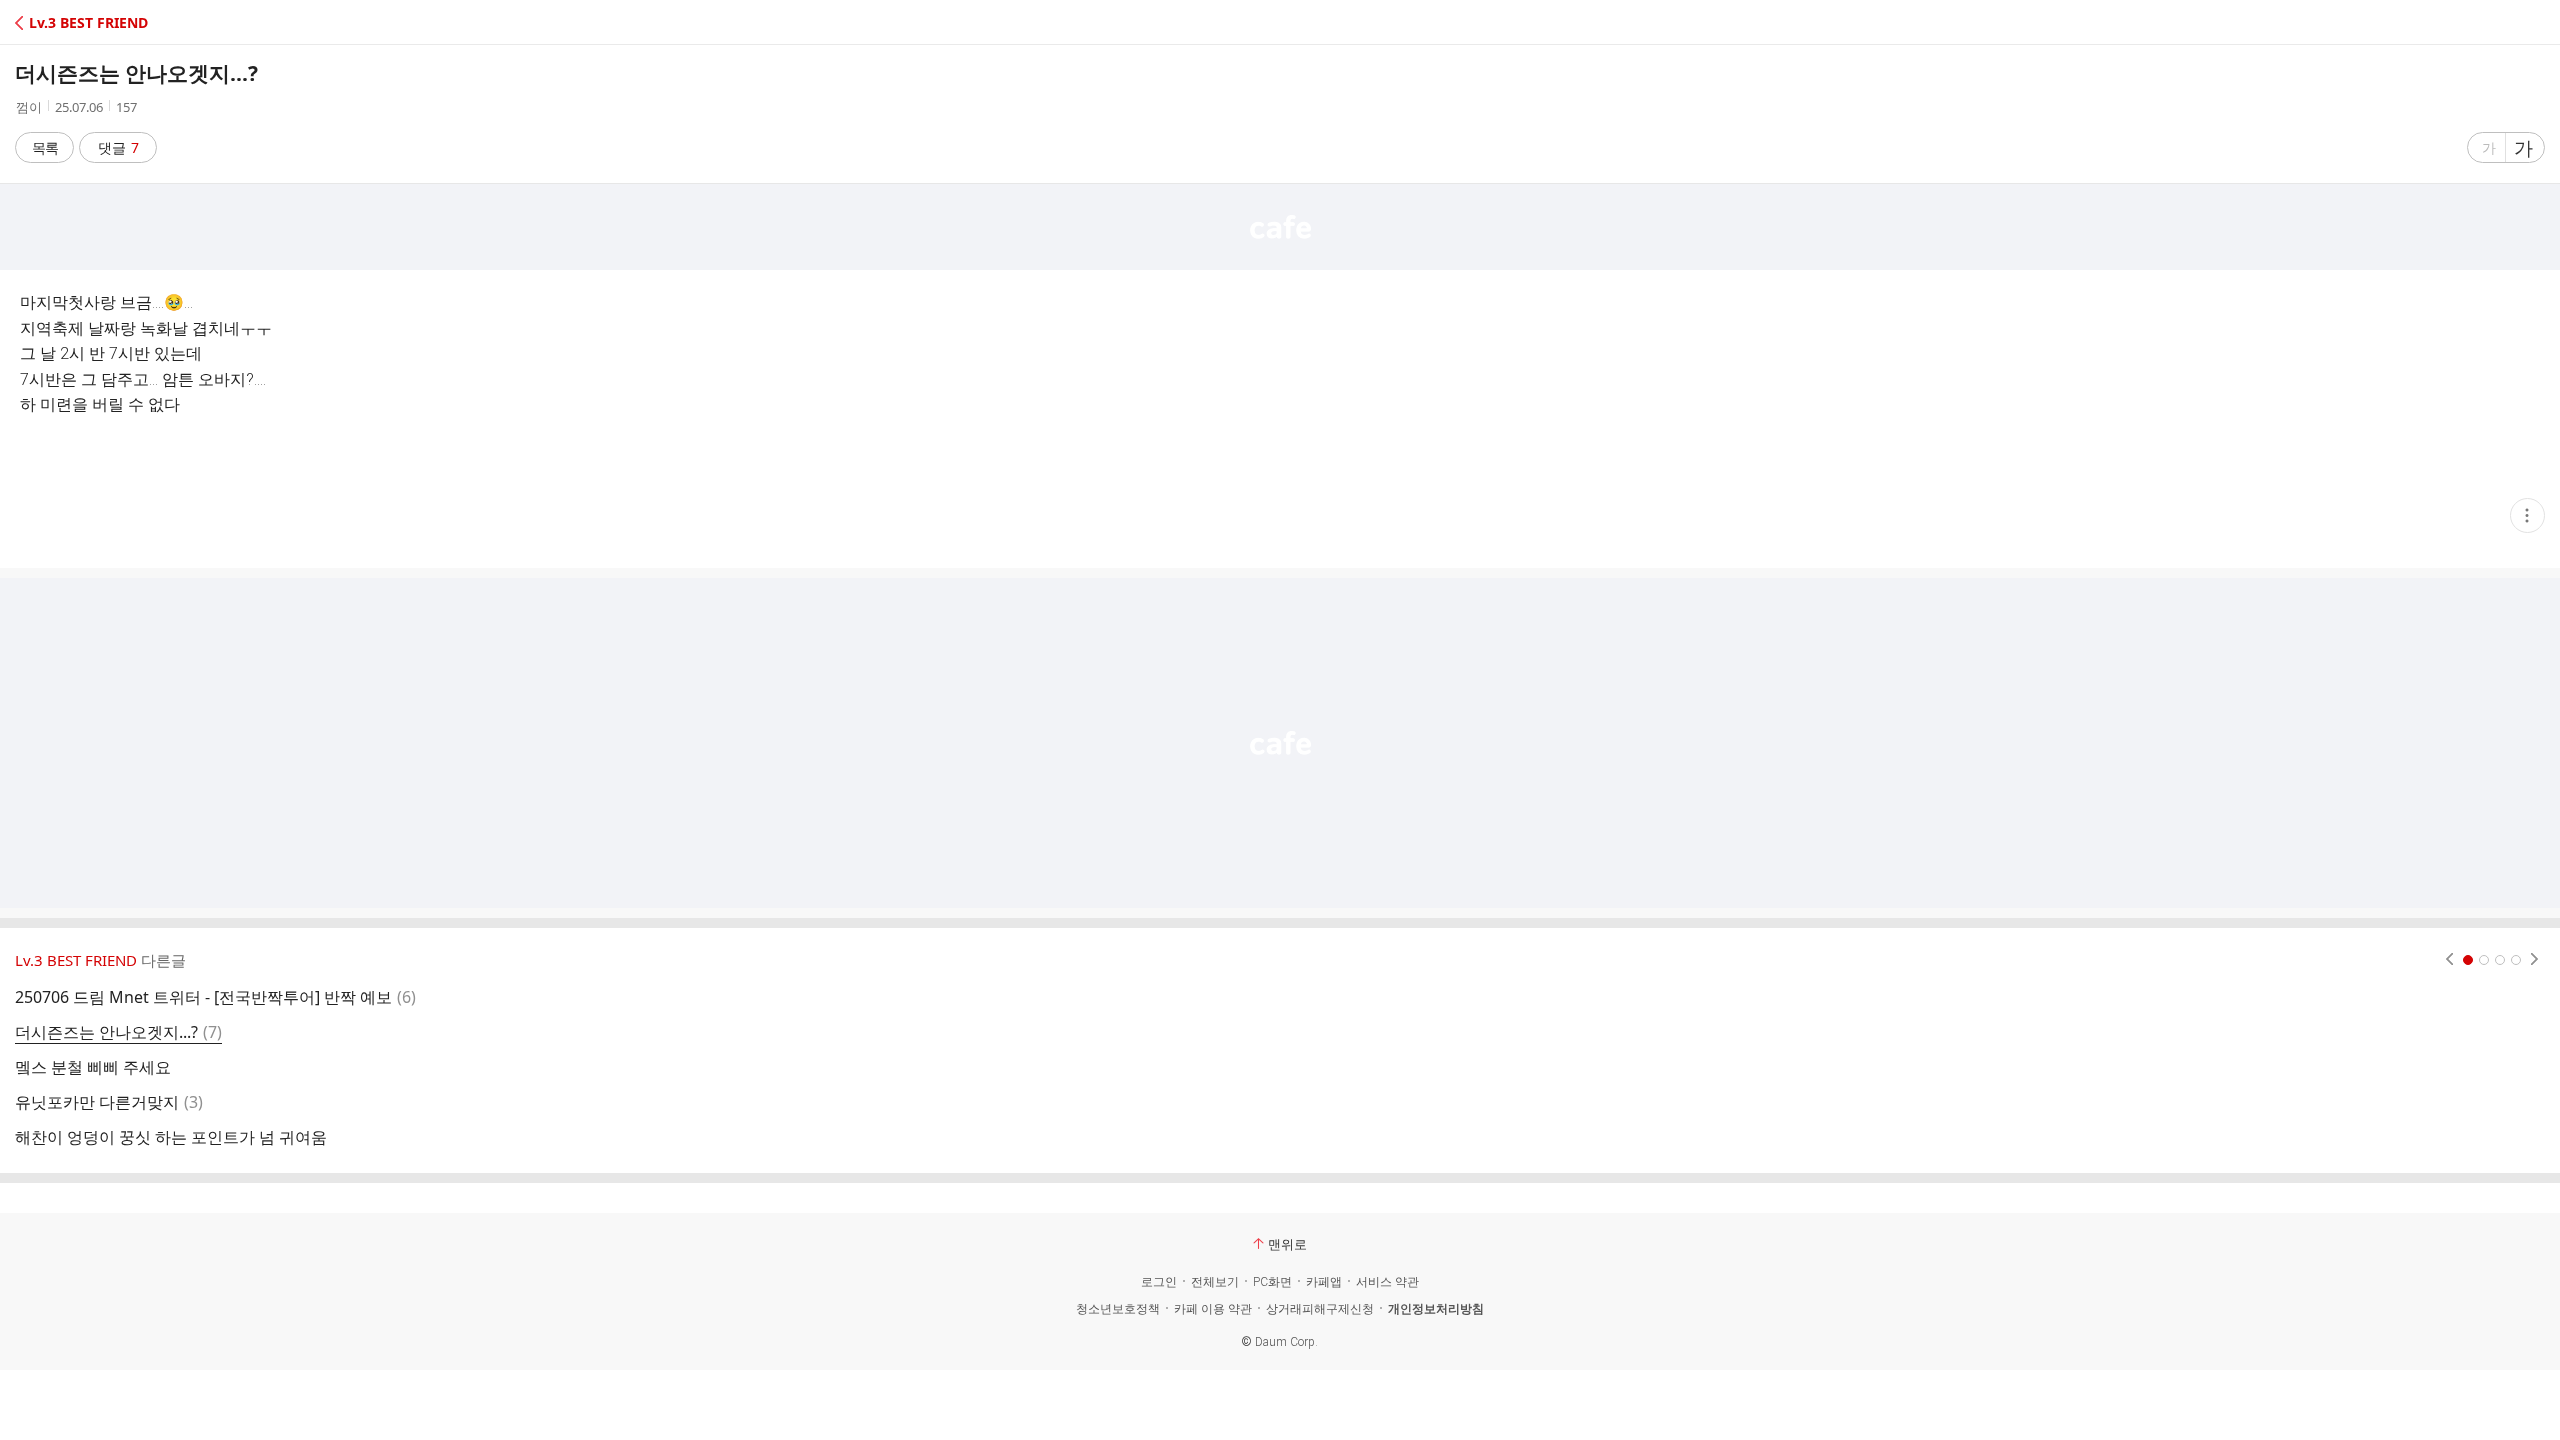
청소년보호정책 (1118, 1309)
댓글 (118, 147)
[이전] (2449, 960)
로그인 (1159, 1282)
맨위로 (1287, 1244)
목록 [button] (45, 147)
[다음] (2534, 960)
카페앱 (1324, 1282)
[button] (102, 22)
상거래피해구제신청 (1320, 1309)
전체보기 (1215, 1282)
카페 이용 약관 (1213, 1309)
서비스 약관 (1387, 1282)
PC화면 (1272, 1282)
